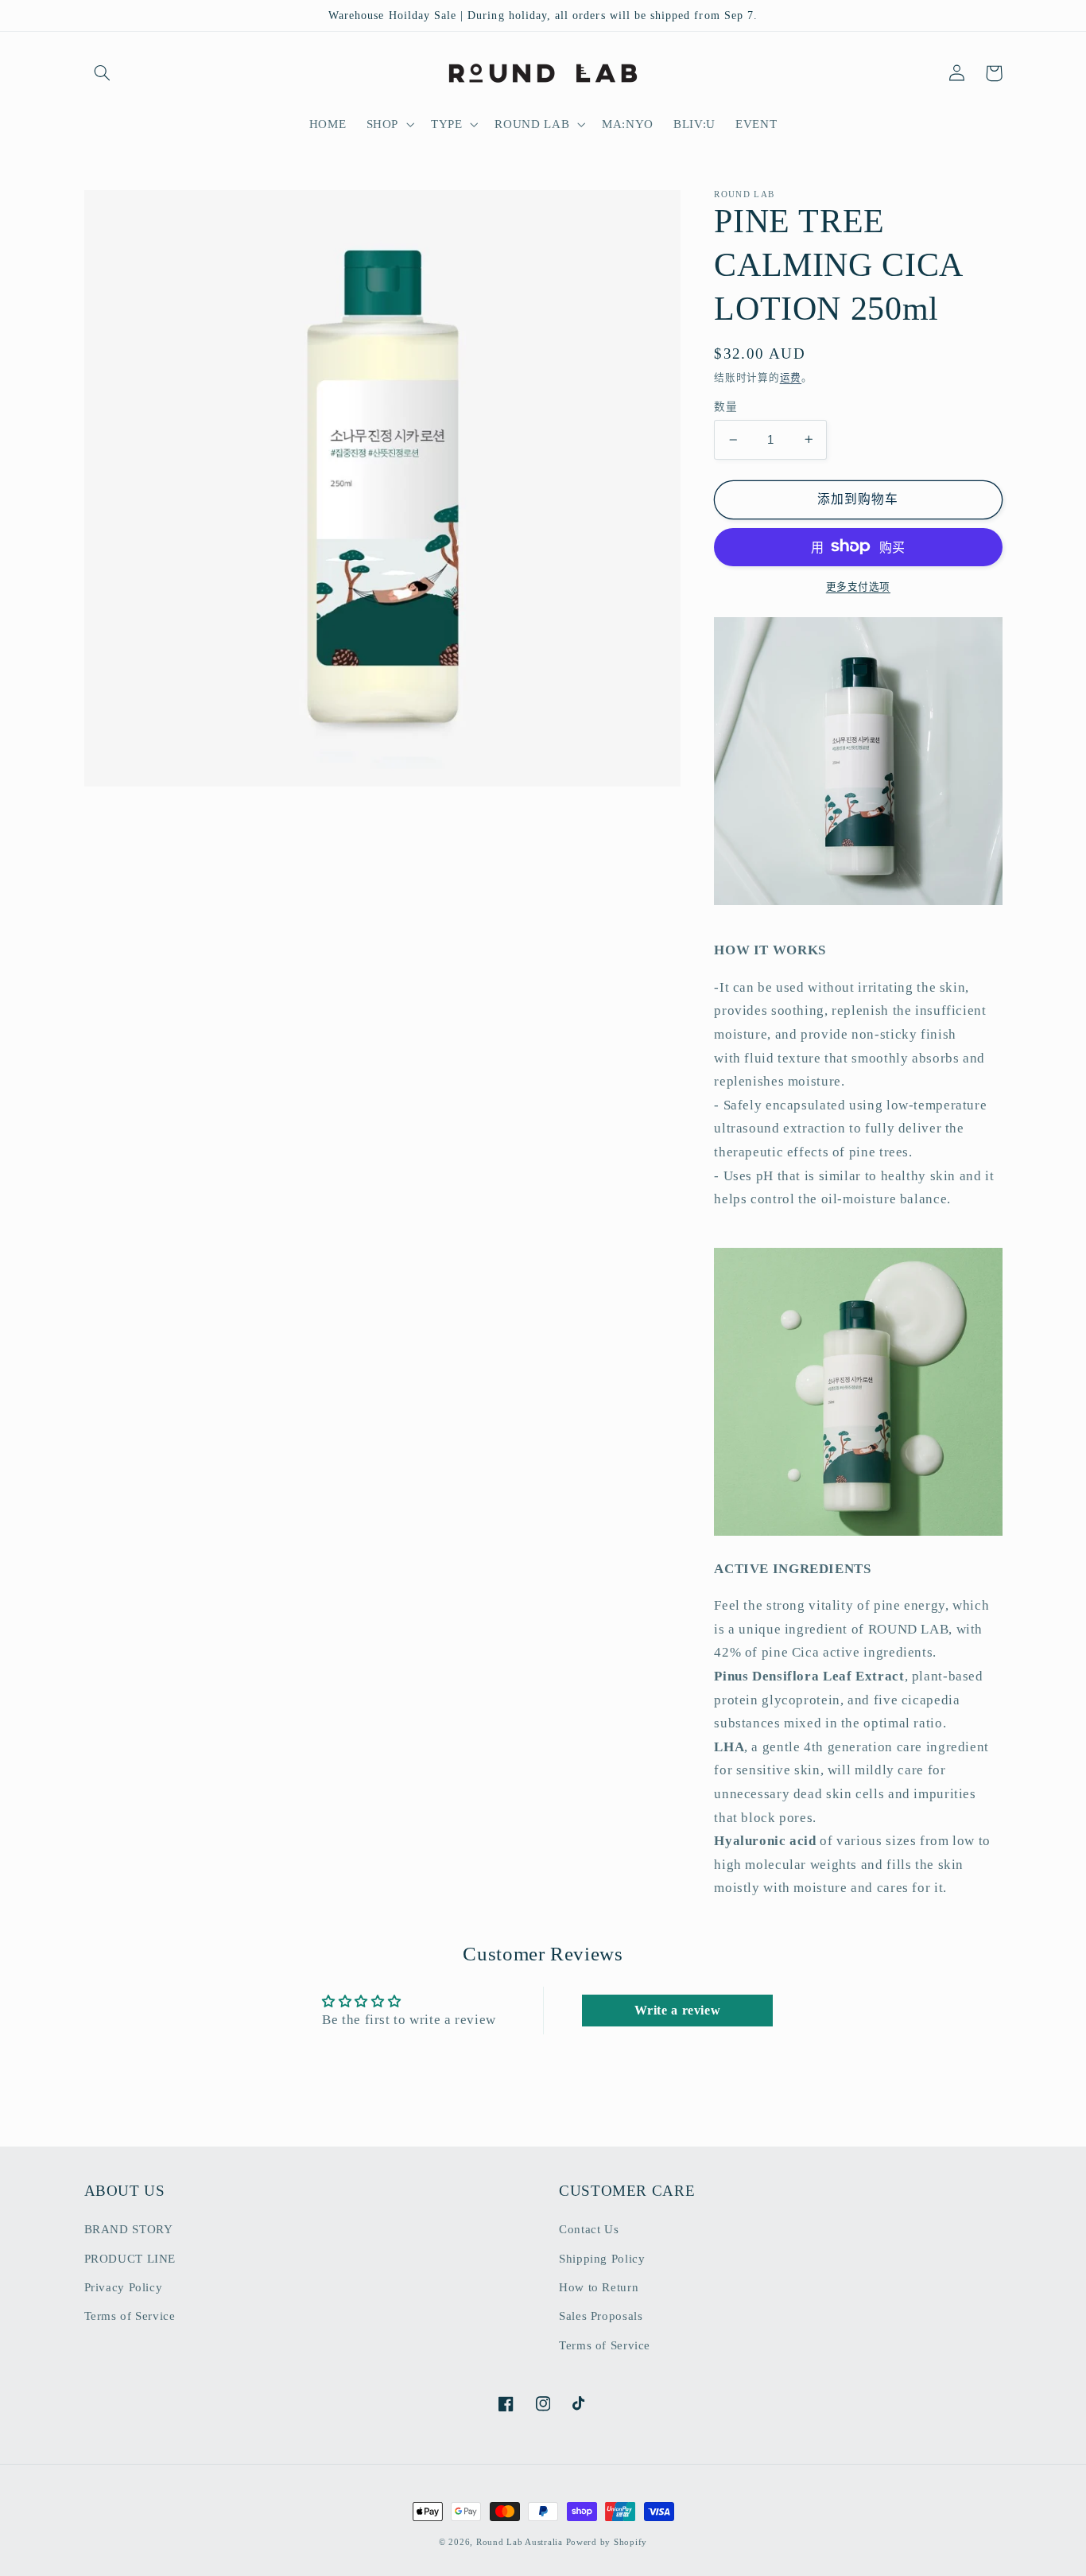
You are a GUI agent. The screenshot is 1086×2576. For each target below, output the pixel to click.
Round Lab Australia (520, 2542)
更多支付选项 (858, 586)
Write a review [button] (678, 2010)
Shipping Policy (602, 2259)
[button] (103, 73)
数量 (725, 407)
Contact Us (589, 2229)
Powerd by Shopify (607, 2542)
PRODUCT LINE (130, 2259)
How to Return (599, 2287)
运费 (791, 378)
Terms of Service (130, 2316)
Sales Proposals (601, 2316)
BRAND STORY (129, 2229)
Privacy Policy (124, 2287)
